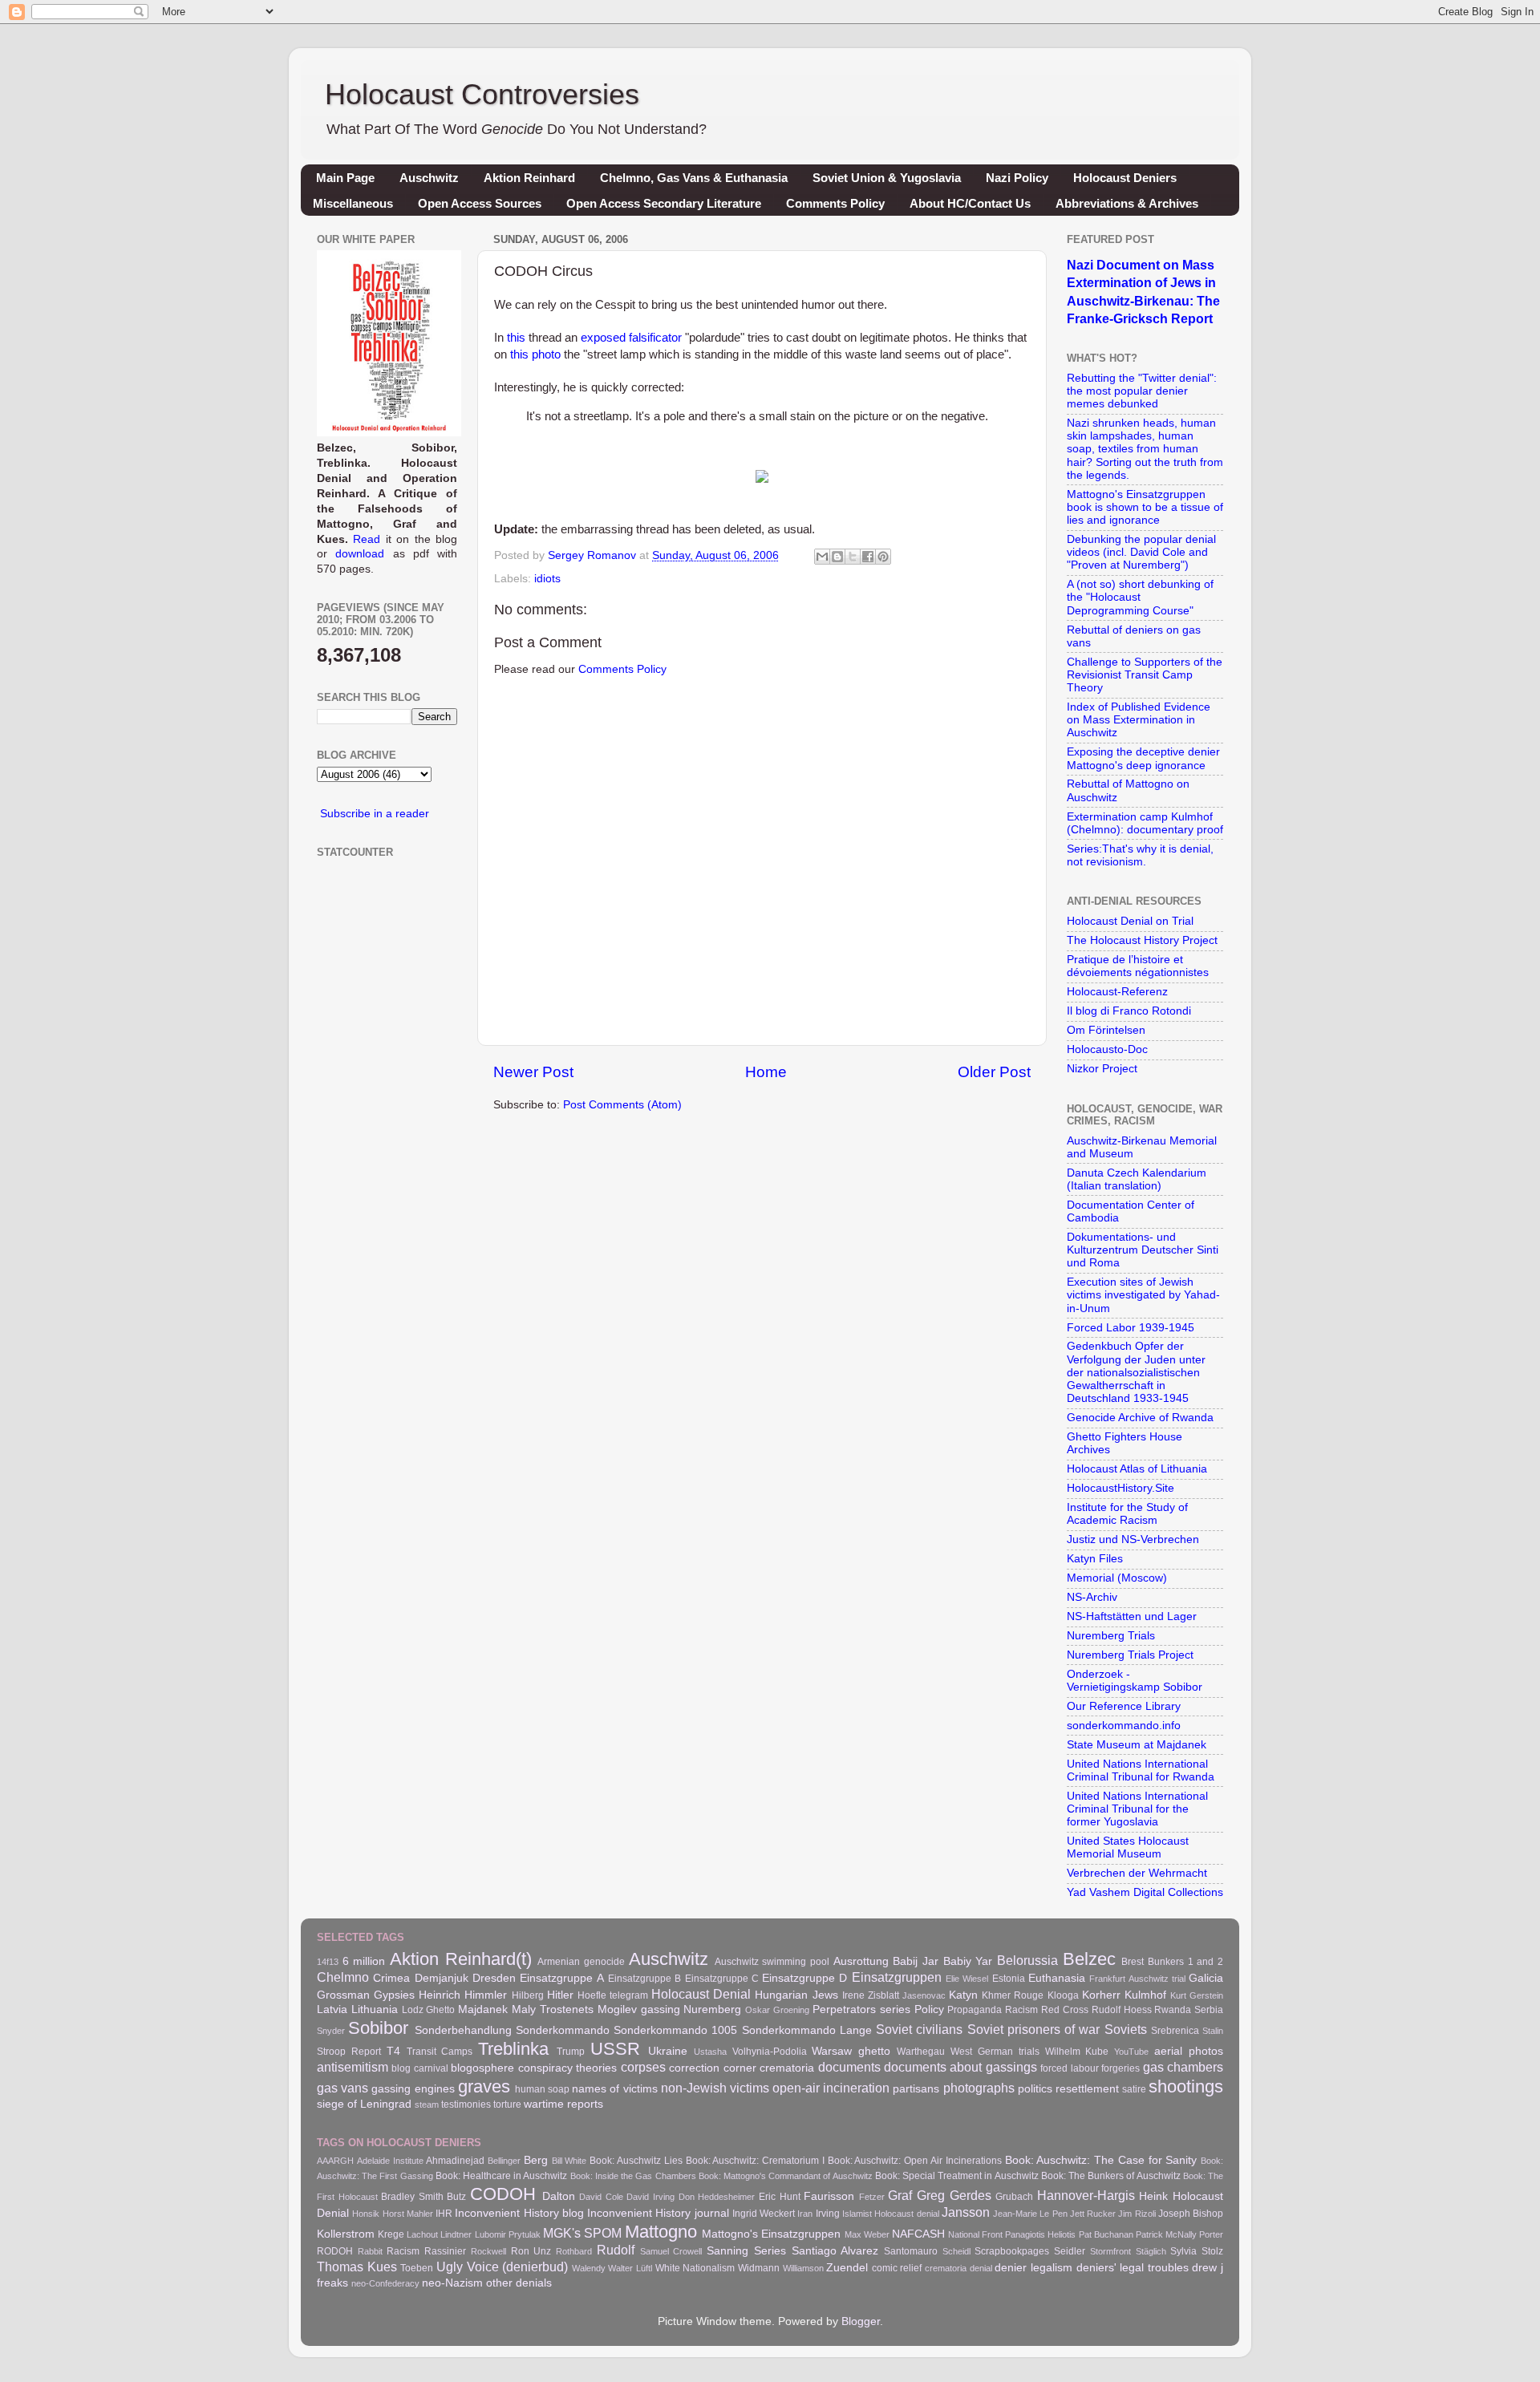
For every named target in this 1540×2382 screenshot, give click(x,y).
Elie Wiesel (967, 1979)
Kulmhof (1145, 1995)
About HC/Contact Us (970, 203)
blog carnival (419, 2068)
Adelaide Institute (390, 2161)
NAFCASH (918, 2234)
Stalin (1213, 2031)
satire (1134, 2089)
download (360, 554)
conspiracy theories (567, 2068)
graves (484, 2086)
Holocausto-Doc (1107, 1049)
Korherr (1101, 1995)
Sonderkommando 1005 (675, 2030)
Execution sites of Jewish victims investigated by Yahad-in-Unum (1143, 1295)
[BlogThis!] (837, 557)
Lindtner (456, 2234)
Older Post (994, 1072)
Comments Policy (835, 203)
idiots (547, 579)
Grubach (1014, 2197)
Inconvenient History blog (519, 2213)
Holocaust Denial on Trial (1130, 921)
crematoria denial (958, 2268)
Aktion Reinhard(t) (461, 1959)
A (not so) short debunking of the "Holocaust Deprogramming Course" (1140, 597)
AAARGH (335, 2161)
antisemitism (353, 2067)
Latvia (332, 2009)
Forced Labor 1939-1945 (1131, 1328)
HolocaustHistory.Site (1121, 1488)
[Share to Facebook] (868, 557)
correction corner (712, 2068)
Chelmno (343, 1977)
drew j (1208, 2268)
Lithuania (375, 2009)
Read (367, 539)
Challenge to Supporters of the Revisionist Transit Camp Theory (1145, 675)
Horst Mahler (408, 2214)
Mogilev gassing (639, 2009)
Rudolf (616, 2250)
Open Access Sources (480, 203)
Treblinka (513, 2049)
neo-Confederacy (385, 2283)
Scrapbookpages (1012, 2251)
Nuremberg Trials (1111, 1636)
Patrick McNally (1166, 2234)
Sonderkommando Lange (807, 2030)
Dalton (559, 2196)
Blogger (861, 2321)
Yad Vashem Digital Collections (1145, 1892)
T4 (393, 2051)
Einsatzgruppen (897, 1977)
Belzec (1089, 1959)
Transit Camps (440, 2052)
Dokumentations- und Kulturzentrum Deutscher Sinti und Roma (1143, 1250)
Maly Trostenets (553, 2009)
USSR (615, 2049)
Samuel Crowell (671, 2251)
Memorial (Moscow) (1117, 1578)
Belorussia (1027, 1960)
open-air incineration (831, 2088)
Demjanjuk (442, 1978)
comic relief (897, 2268)
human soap (542, 2089)
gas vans (342, 2088)
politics (1035, 2089)
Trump (571, 2052)
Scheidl (956, 2251)
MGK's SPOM (582, 2233)
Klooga (1063, 1995)
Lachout (422, 2234)
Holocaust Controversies (482, 94)
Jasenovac (924, 1995)
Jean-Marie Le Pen (1030, 2214)
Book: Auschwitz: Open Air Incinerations (915, 2161)
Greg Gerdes (954, 2195)
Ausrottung (861, 1961)
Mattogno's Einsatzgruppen (771, 2234)
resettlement (1087, 2089)
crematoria (787, 2068)
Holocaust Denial (701, 1994)
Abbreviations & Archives (1127, 203)
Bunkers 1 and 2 (1185, 1962)
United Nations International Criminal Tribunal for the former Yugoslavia (1137, 1809)
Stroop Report (349, 2052)
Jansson (966, 2212)
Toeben (417, 2268)
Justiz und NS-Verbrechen (1133, 1539)
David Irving (650, 2197)
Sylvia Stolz (1197, 2251)
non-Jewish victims (715, 2088)
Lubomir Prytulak (508, 2234)
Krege (391, 2234)
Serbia (1209, 2010)
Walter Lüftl (630, 2268)
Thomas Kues (357, 2267)
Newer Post (533, 1072)
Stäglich (1151, 2251)
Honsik (366, 2214)
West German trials (995, 2052)
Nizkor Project (1102, 1069)
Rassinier (445, 2251)
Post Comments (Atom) (622, 1105)
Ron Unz (531, 2251)
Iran (805, 2214)
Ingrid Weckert (764, 2214)
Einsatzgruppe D (804, 1978)
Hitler (560, 1995)
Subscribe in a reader (375, 814)
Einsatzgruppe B (644, 1979)
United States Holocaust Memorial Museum (1128, 1847)
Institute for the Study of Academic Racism (1127, 1514)
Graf (900, 2195)
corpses (643, 2067)
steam (427, 2105)
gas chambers (1183, 2067)
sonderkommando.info (1124, 1726)
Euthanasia (1057, 1978)
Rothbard (574, 2251)
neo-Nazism (452, 2283)
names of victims (614, 2089)
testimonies (466, 2105)
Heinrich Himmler (463, 1995)
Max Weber (867, 2234)
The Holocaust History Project (1142, 940)
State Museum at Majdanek (1137, 1745)
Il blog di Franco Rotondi (1129, 1011)
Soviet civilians (919, 2029)
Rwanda (1173, 2010)
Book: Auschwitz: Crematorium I (755, 2161)
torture (507, 2105)
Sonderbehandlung (463, 2030)
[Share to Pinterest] (883, 557)
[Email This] (822, 557)
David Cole (601, 2197)
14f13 (328, 1962)
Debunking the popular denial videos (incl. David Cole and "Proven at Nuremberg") (1141, 552)
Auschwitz (429, 178)
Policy (929, 2009)
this (516, 338)
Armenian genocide (581, 1962)
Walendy (589, 2268)
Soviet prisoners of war (1034, 2029)
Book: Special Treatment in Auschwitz (957, 2176)
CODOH (503, 2194)
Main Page (345, 178)
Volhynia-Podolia (770, 2052)
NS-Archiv (1092, 1597)
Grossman (343, 1995)
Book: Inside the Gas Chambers (633, 2176)
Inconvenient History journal (658, 2213)
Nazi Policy (1017, 178)
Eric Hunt (780, 2197)
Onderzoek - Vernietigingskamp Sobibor (1135, 1681)
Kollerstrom (346, 2234)
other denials (519, 2283)
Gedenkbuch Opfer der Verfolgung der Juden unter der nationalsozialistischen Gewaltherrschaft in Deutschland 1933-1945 (1136, 1372)
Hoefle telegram (613, 1995)
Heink (1153, 2196)
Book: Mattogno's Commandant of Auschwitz (786, 2176)
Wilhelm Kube (1077, 2052)
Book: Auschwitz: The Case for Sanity (1101, 2160)
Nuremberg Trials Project (1130, 1655)
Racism (1021, 2010)
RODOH (335, 2251)
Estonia (1009, 1979)
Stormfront (1110, 2251)
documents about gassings (960, 2067)
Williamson (803, 2268)
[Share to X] (853, 557)
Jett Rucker (1093, 2214)
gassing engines (413, 2089)
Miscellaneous (353, 203)
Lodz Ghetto (429, 2010)
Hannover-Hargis (1086, 2195)
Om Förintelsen (1106, 1030)
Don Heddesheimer (717, 2197)
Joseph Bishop (1191, 2214)
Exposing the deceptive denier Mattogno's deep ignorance (1143, 758)
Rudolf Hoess (1122, 2010)
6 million (364, 1961)
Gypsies (394, 1995)
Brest (1133, 1962)
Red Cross (1065, 2010)
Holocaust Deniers (1125, 178)
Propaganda (975, 2010)
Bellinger (504, 2161)
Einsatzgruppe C (722, 1979)
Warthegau (921, 2052)
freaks (332, 2283)
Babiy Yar (968, 1961)
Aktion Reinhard (529, 178)
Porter (1211, 2234)
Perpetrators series (861, 2009)
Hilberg (528, 1995)
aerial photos (1189, 2051)
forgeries (1121, 2068)
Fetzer (872, 2197)
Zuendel (847, 2268)
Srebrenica (1175, 2031)
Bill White (569, 2161)
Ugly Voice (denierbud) (502, 2267)
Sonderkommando (563, 2030)
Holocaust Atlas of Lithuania (1137, 1469)
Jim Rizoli (1137, 2214)
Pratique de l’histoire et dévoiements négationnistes (1138, 966)
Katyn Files (1095, 1559)
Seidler (1070, 2251)
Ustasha (710, 2052)
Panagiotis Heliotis (1040, 2234)
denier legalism (1033, 2268)
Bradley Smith (412, 2197)
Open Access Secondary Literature (664, 203)
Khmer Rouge (1013, 1995)
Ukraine (668, 2051)
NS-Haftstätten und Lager (1132, 1616)
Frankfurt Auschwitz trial (1137, 1979)
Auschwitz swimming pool (772, 1962)
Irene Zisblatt (871, 1995)
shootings (1186, 2086)
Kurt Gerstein (1197, 1995)
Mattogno (661, 2232)
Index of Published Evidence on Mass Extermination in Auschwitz (1139, 720)
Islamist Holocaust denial (891, 2214)
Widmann (759, 2268)
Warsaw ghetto (851, 2051)
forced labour (1069, 2068)
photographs (979, 2088)
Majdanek (483, 2009)
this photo (535, 354)
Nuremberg (712, 2009)
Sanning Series (746, 2251)
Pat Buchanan (1106, 2234)
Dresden (494, 1978)
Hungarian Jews (796, 1995)
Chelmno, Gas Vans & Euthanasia (694, 178)
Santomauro (911, 2251)
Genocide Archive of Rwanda (1140, 1418)
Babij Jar (916, 1961)
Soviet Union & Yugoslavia (887, 178)
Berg (536, 2160)
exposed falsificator (631, 338)
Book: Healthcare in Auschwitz (502, 2176)
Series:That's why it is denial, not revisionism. (1140, 855)
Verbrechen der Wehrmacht (1137, 1873)
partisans (916, 2089)
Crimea (391, 1978)
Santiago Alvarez (835, 2251)
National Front (975, 2234)
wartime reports (563, 2104)
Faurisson (829, 2196)
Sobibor (378, 2028)
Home (766, 1072)
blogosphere (482, 2068)
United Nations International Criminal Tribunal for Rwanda (1141, 1770)
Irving (828, 2214)
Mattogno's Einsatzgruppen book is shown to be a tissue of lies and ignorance (1145, 507)
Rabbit (370, 2251)
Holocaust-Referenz (1117, 992)
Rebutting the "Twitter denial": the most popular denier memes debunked (1142, 391)
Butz (456, 2197)
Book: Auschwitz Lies (636, 2161)
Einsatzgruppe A (561, 1978)
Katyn (963, 1995)
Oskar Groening (777, 2010)
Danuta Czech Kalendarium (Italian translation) (1137, 1179)
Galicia (1206, 1978)
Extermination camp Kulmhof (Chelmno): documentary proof (1145, 823)
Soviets (1126, 2029)
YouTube (1131, 2052)
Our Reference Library (1124, 1706)
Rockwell (488, 2251)
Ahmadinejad (455, 2161)
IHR (444, 2214)
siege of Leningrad (364, 2104)
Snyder (331, 2031)
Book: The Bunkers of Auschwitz (1111, 2176)
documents (849, 2067)
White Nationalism (695, 2268)
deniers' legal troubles (1133, 2268)
